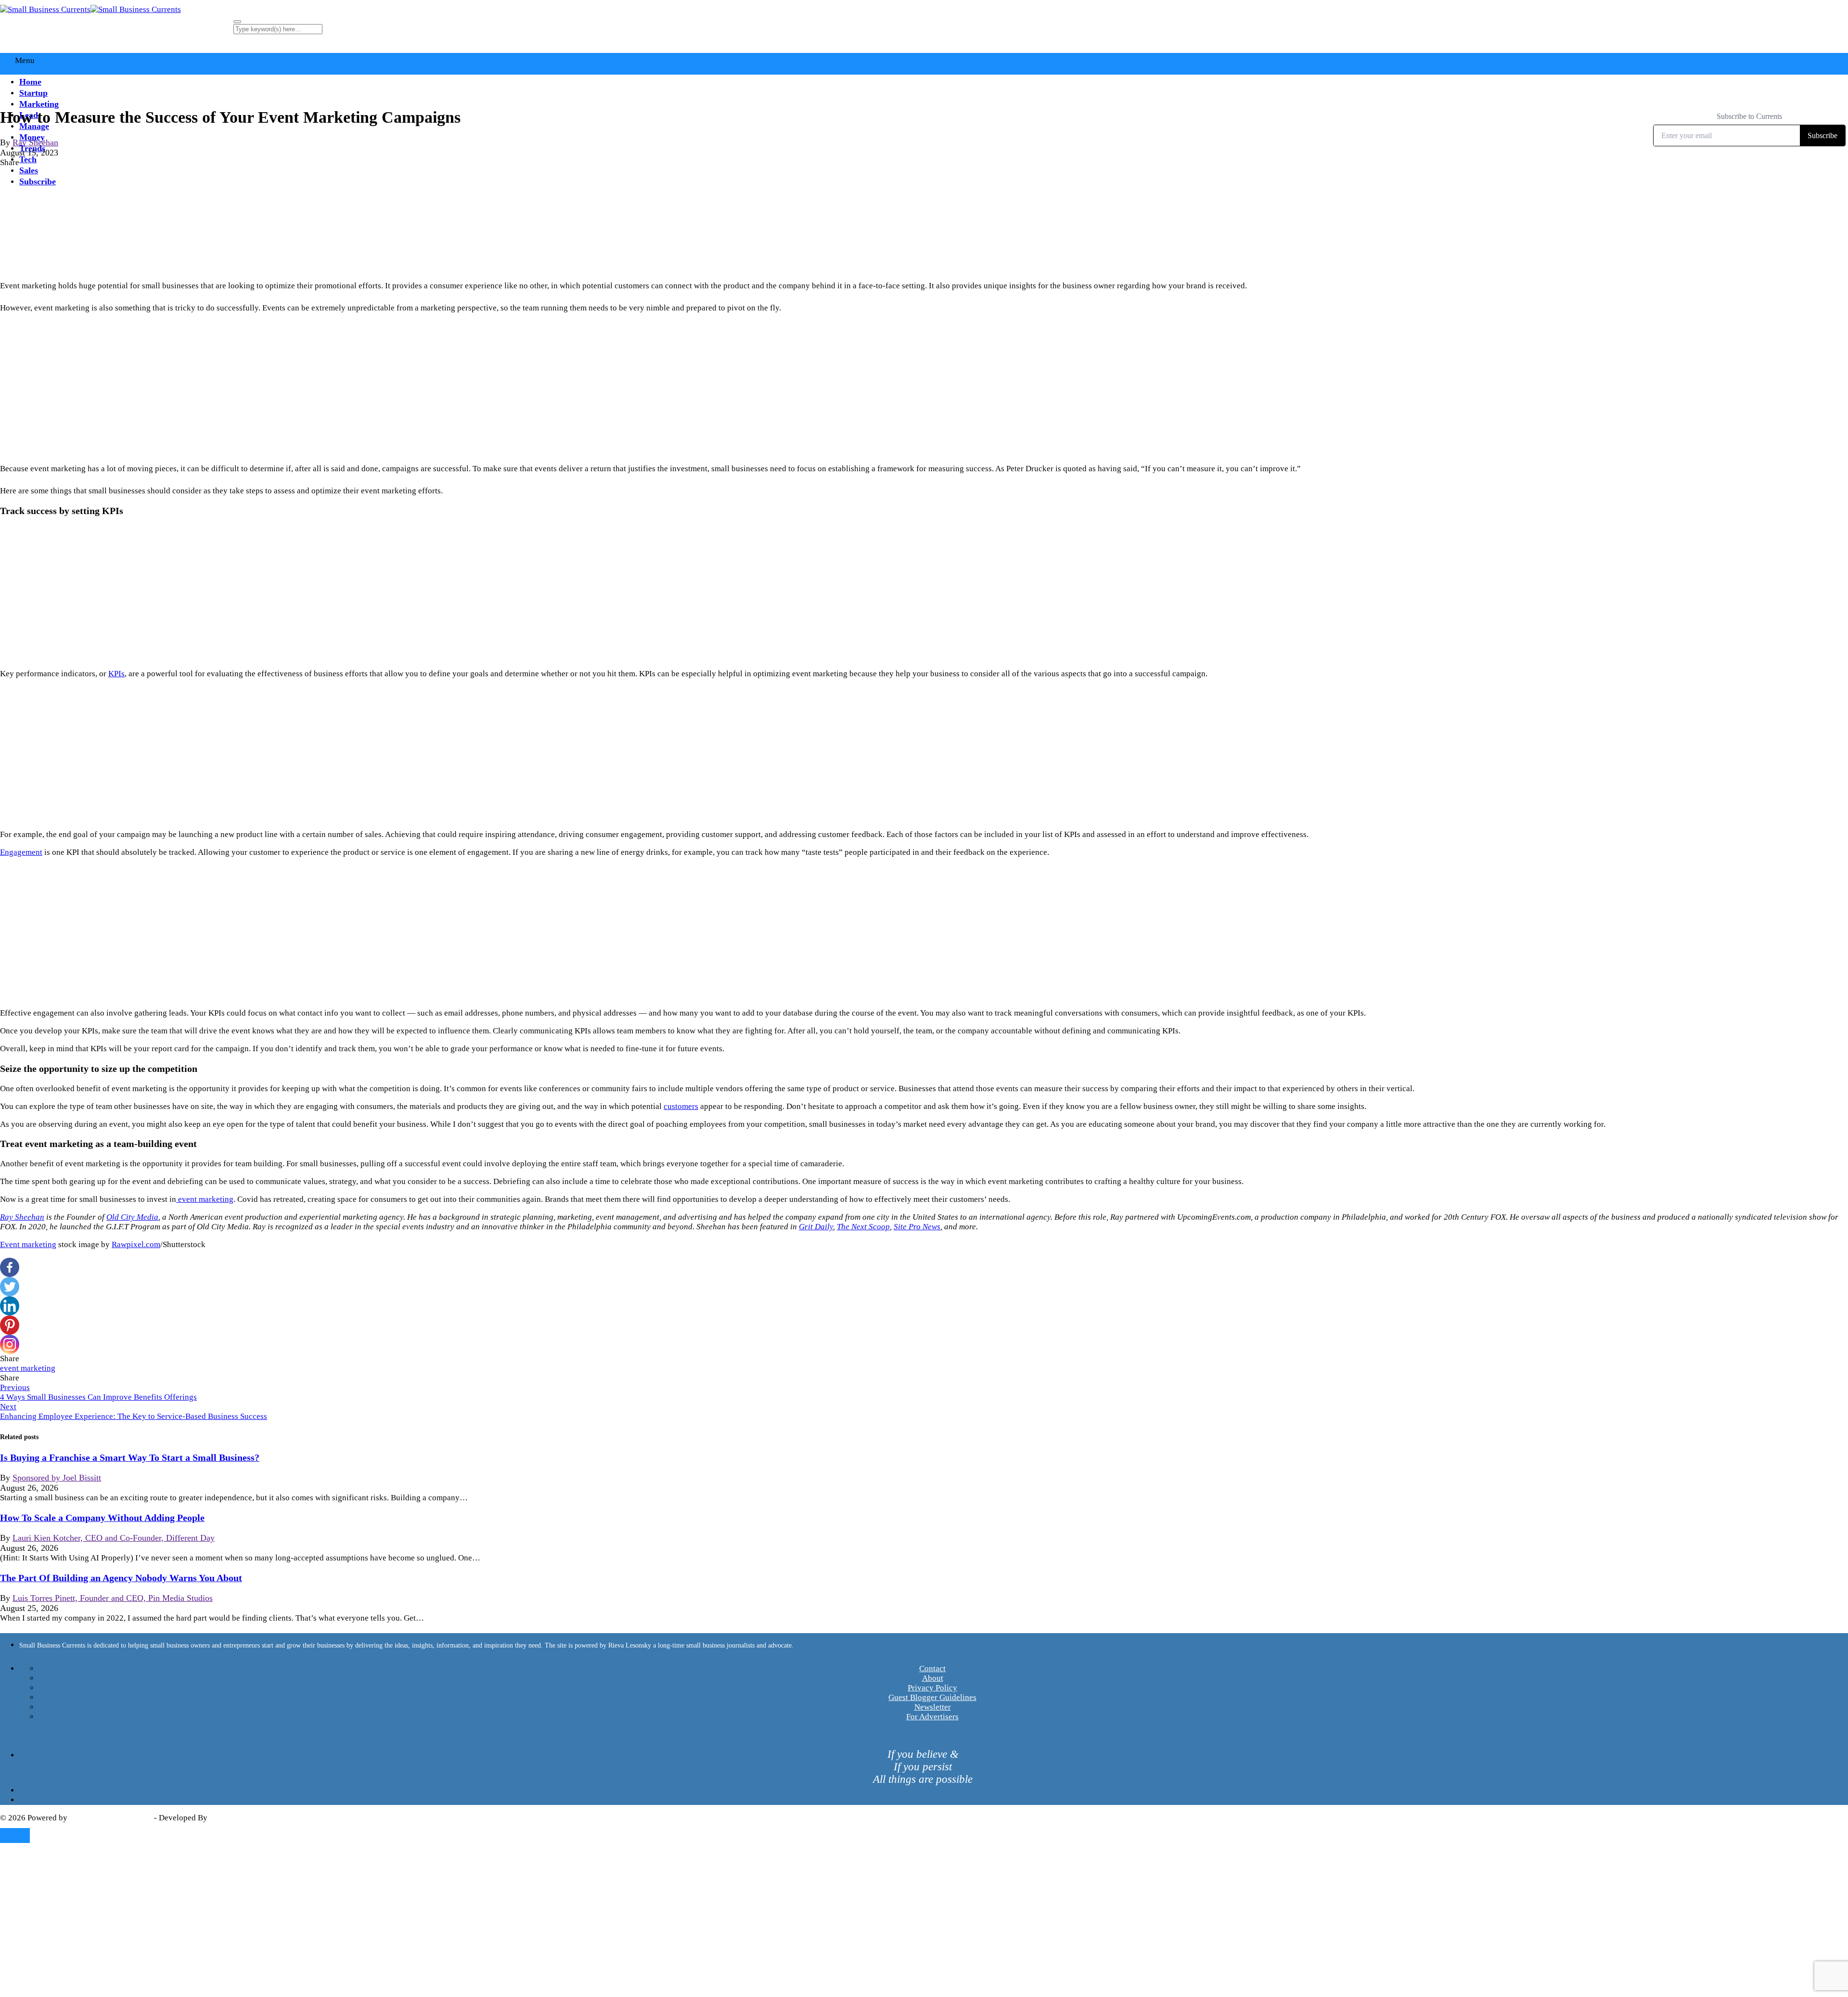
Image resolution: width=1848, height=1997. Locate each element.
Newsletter (933, 1707)
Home (30, 82)
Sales (29, 170)
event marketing (28, 1368)
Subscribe (38, 181)
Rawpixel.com (136, 1244)
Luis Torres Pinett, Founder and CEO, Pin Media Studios (113, 1598)
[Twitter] (10, 1287)
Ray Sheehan (35, 142)
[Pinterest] (10, 1325)
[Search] (237, 22)
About (933, 1678)
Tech (28, 159)
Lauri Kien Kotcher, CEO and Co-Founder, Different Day (114, 1538)
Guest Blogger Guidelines (932, 1697)
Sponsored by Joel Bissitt (57, 1478)
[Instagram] (10, 1344)
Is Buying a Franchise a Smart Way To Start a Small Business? (130, 1457)
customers (681, 1106)
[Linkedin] (10, 1306)
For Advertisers (932, 1717)
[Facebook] (10, 1267)
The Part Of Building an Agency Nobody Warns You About (121, 1578)
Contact (932, 1668)
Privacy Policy (932, 1688)
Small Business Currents (111, 1818)
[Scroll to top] (15, 1836)
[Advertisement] (924, 388)
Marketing (39, 104)
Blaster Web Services (245, 1818)
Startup (33, 93)
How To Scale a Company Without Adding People (102, 1518)
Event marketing (28, 1244)
